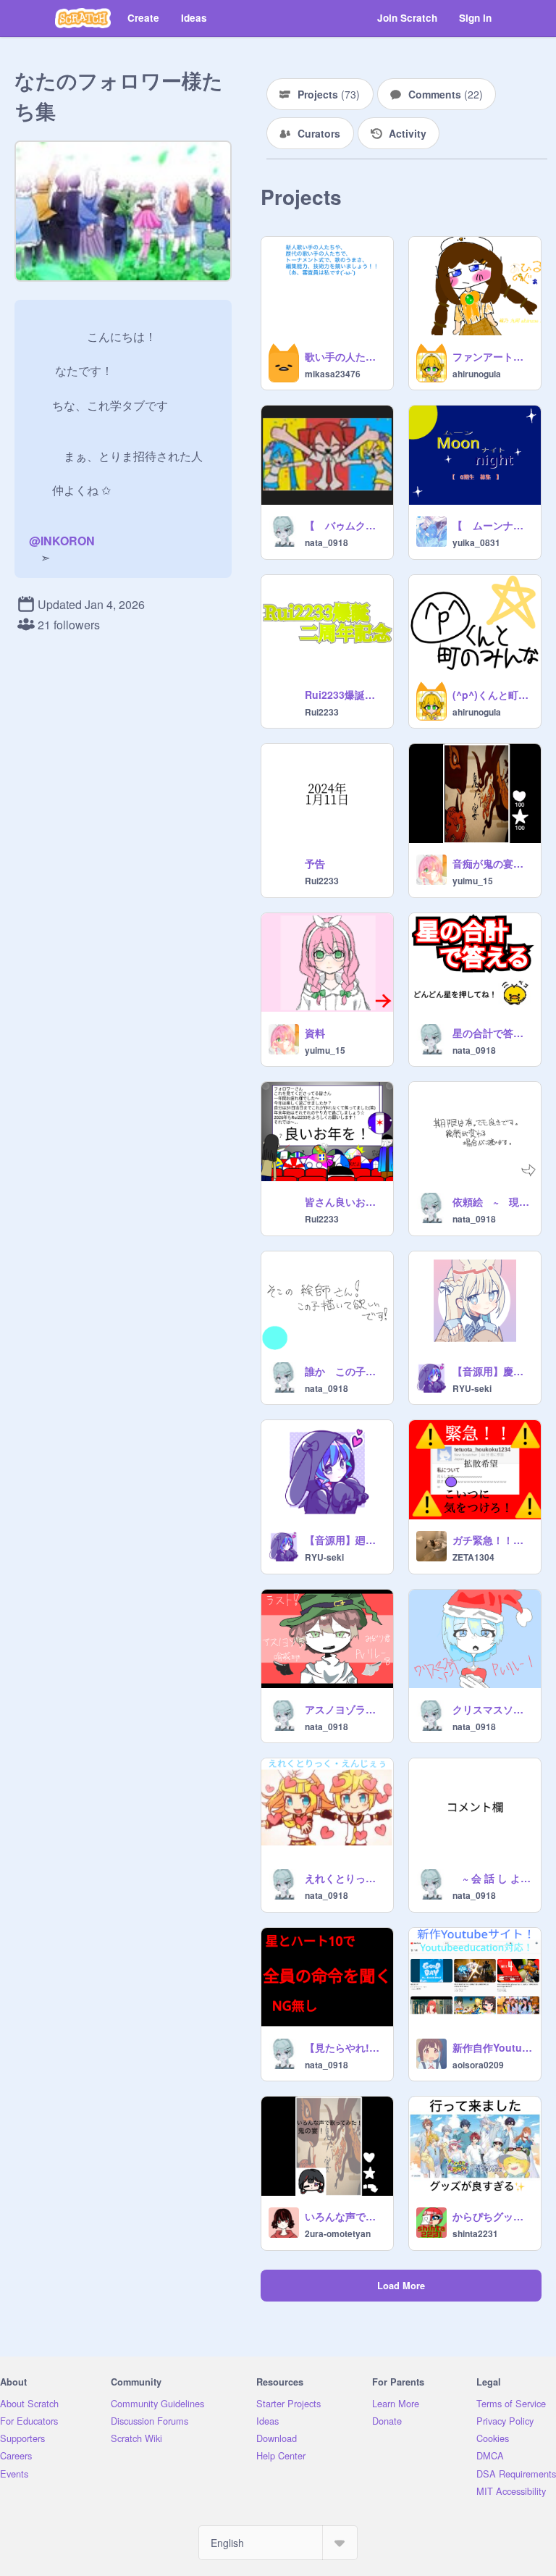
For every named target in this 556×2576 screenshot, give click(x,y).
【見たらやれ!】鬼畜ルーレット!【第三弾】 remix (345, 2047)
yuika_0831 (476, 542)
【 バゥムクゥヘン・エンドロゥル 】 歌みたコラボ (345, 525)
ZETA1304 (473, 1557)
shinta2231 (475, 2233)
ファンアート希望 (492, 356)
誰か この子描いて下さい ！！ (345, 1371)
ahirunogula (477, 374)
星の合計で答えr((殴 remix (492, 1033)
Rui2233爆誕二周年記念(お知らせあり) (345, 695)
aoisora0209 (478, 2065)
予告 (315, 863)
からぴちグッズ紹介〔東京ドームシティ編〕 (492, 2216)
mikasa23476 (333, 374)
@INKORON (62, 541)
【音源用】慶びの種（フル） (492, 1371)
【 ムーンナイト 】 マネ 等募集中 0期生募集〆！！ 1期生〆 (492, 525)
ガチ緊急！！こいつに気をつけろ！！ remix (492, 1540)
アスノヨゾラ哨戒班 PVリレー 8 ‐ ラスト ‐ (345, 1709)
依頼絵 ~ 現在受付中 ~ (492, 1201)
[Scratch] (83, 18)
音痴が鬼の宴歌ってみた (492, 863)
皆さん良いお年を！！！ (345, 1201)
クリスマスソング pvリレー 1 (492, 1709)
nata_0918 (327, 542)
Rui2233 (322, 712)
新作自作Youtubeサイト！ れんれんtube (492, 2047)
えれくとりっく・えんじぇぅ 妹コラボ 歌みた (345, 1878)
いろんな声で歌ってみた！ (345, 2216)
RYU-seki (472, 1388)
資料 (315, 1033)
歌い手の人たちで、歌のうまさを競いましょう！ (345, 356)
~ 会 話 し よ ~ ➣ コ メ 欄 (492, 1878)
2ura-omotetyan (338, 2233)
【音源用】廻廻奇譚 (345, 1540)
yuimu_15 (473, 881)
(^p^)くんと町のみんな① (492, 695)
